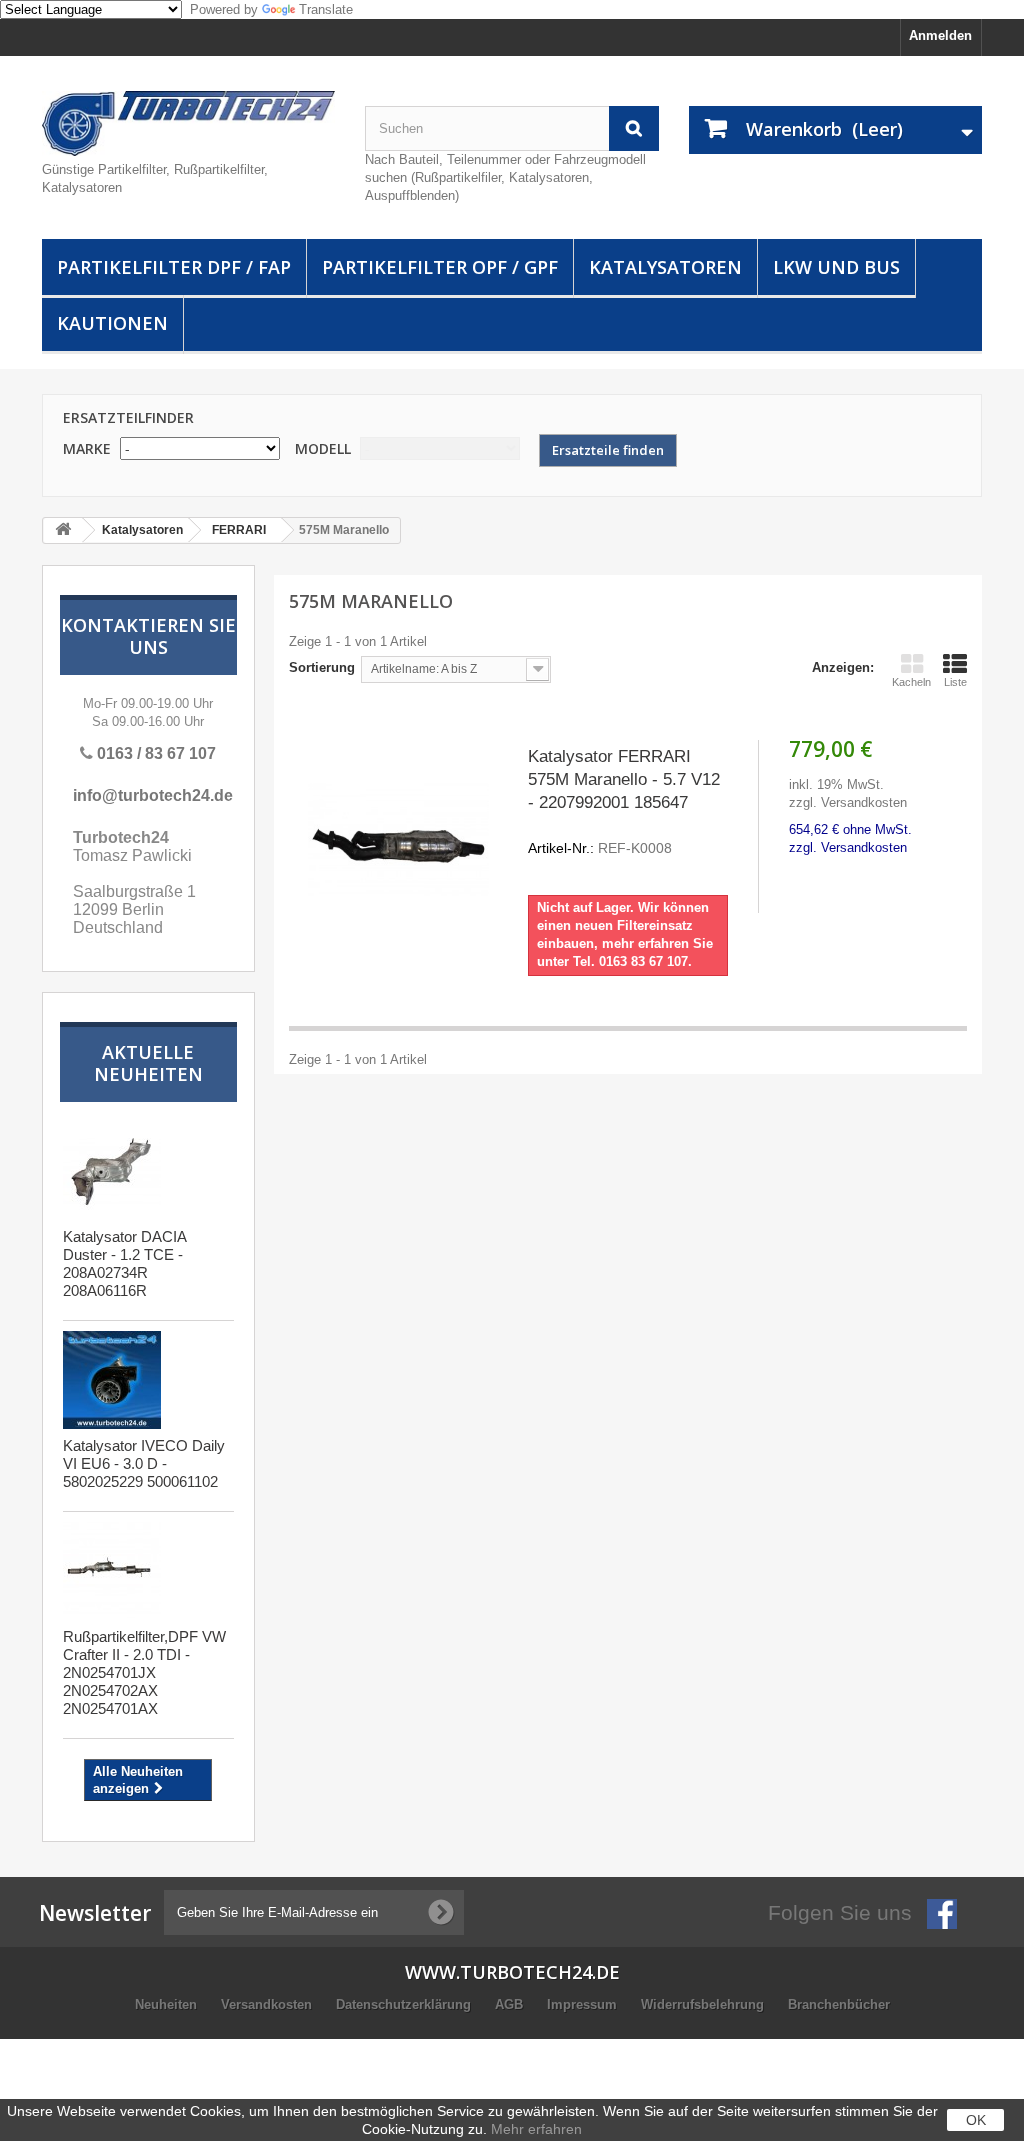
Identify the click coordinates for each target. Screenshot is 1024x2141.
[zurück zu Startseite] (63, 530)
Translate (326, 9)
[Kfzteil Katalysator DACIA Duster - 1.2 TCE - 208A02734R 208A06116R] (112, 1171)
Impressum (584, 2004)
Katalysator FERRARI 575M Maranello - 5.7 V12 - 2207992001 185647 (624, 801)
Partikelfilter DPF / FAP (174, 267)
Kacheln (911, 682)
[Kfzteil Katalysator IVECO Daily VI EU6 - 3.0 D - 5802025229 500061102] (112, 1380)
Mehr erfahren (536, 2129)
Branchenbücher (839, 2004)
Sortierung (322, 667)
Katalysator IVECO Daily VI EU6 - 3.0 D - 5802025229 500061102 (144, 1463)
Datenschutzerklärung (405, 2004)
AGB (511, 2004)
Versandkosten (268, 2004)
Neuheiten (168, 2004)
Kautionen (112, 323)
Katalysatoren (665, 267)
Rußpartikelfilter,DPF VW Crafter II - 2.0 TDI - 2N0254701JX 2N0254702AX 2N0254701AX (144, 1672)
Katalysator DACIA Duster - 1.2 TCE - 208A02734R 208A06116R (124, 1263)
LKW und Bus (836, 267)
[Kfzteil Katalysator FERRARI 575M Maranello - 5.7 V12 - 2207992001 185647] (398, 839)
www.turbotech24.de (512, 1972)
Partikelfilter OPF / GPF (440, 267)
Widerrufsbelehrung (704, 2004)
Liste (955, 682)
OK (976, 2120)
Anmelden (940, 35)
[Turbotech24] (188, 123)
